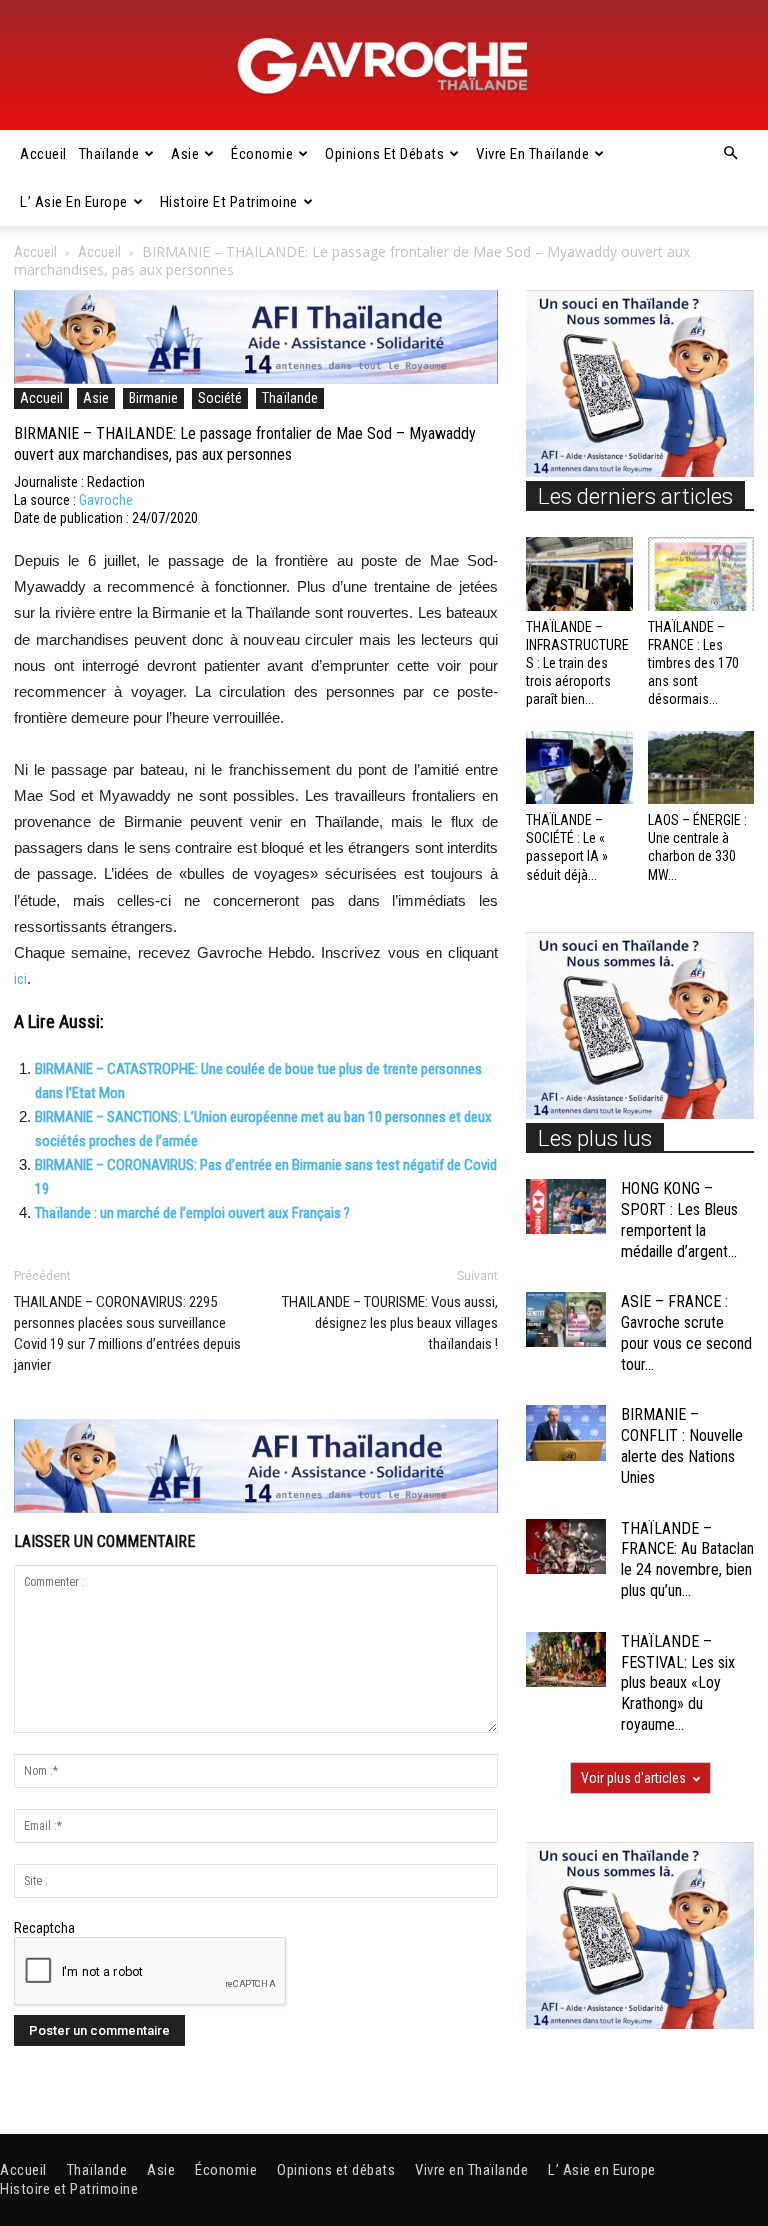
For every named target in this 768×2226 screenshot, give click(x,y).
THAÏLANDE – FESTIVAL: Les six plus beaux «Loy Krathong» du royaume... (678, 1683)
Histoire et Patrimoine (229, 202)
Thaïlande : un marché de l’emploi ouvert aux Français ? (192, 1213)
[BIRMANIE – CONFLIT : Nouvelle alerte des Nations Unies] (566, 1432)
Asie (185, 154)
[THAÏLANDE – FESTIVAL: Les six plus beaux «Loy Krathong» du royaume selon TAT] (566, 1659)
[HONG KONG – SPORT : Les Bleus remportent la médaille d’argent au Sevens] (566, 1206)
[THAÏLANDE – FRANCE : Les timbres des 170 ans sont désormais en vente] (701, 573)
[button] (730, 154)
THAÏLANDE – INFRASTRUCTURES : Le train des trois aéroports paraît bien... (577, 663)
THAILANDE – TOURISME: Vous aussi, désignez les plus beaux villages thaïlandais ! (390, 1323)
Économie (262, 154)
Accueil (43, 154)
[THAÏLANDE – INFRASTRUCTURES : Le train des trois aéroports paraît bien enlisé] (579, 573)
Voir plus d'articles (633, 1778)
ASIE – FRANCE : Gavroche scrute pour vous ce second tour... (686, 1332)
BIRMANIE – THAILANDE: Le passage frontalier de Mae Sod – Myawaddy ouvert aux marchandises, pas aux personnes (245, 444)
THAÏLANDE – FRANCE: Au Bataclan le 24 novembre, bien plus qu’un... (687, 1559)
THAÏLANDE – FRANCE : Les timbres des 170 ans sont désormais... (693, 663)
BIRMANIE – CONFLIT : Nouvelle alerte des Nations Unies (682, 1445)
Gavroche (106, 500)
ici (20, 979)
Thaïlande (109, 154)
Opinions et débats (384, 154)
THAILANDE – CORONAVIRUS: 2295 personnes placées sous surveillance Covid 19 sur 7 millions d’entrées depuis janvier (127, 1333)
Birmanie (153, 398)
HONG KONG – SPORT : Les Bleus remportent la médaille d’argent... (679, 1219)
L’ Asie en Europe (74, 202)
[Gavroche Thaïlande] (384, 66)
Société (220, 398)
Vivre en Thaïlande (532, 154)
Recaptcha (44, 1928)
